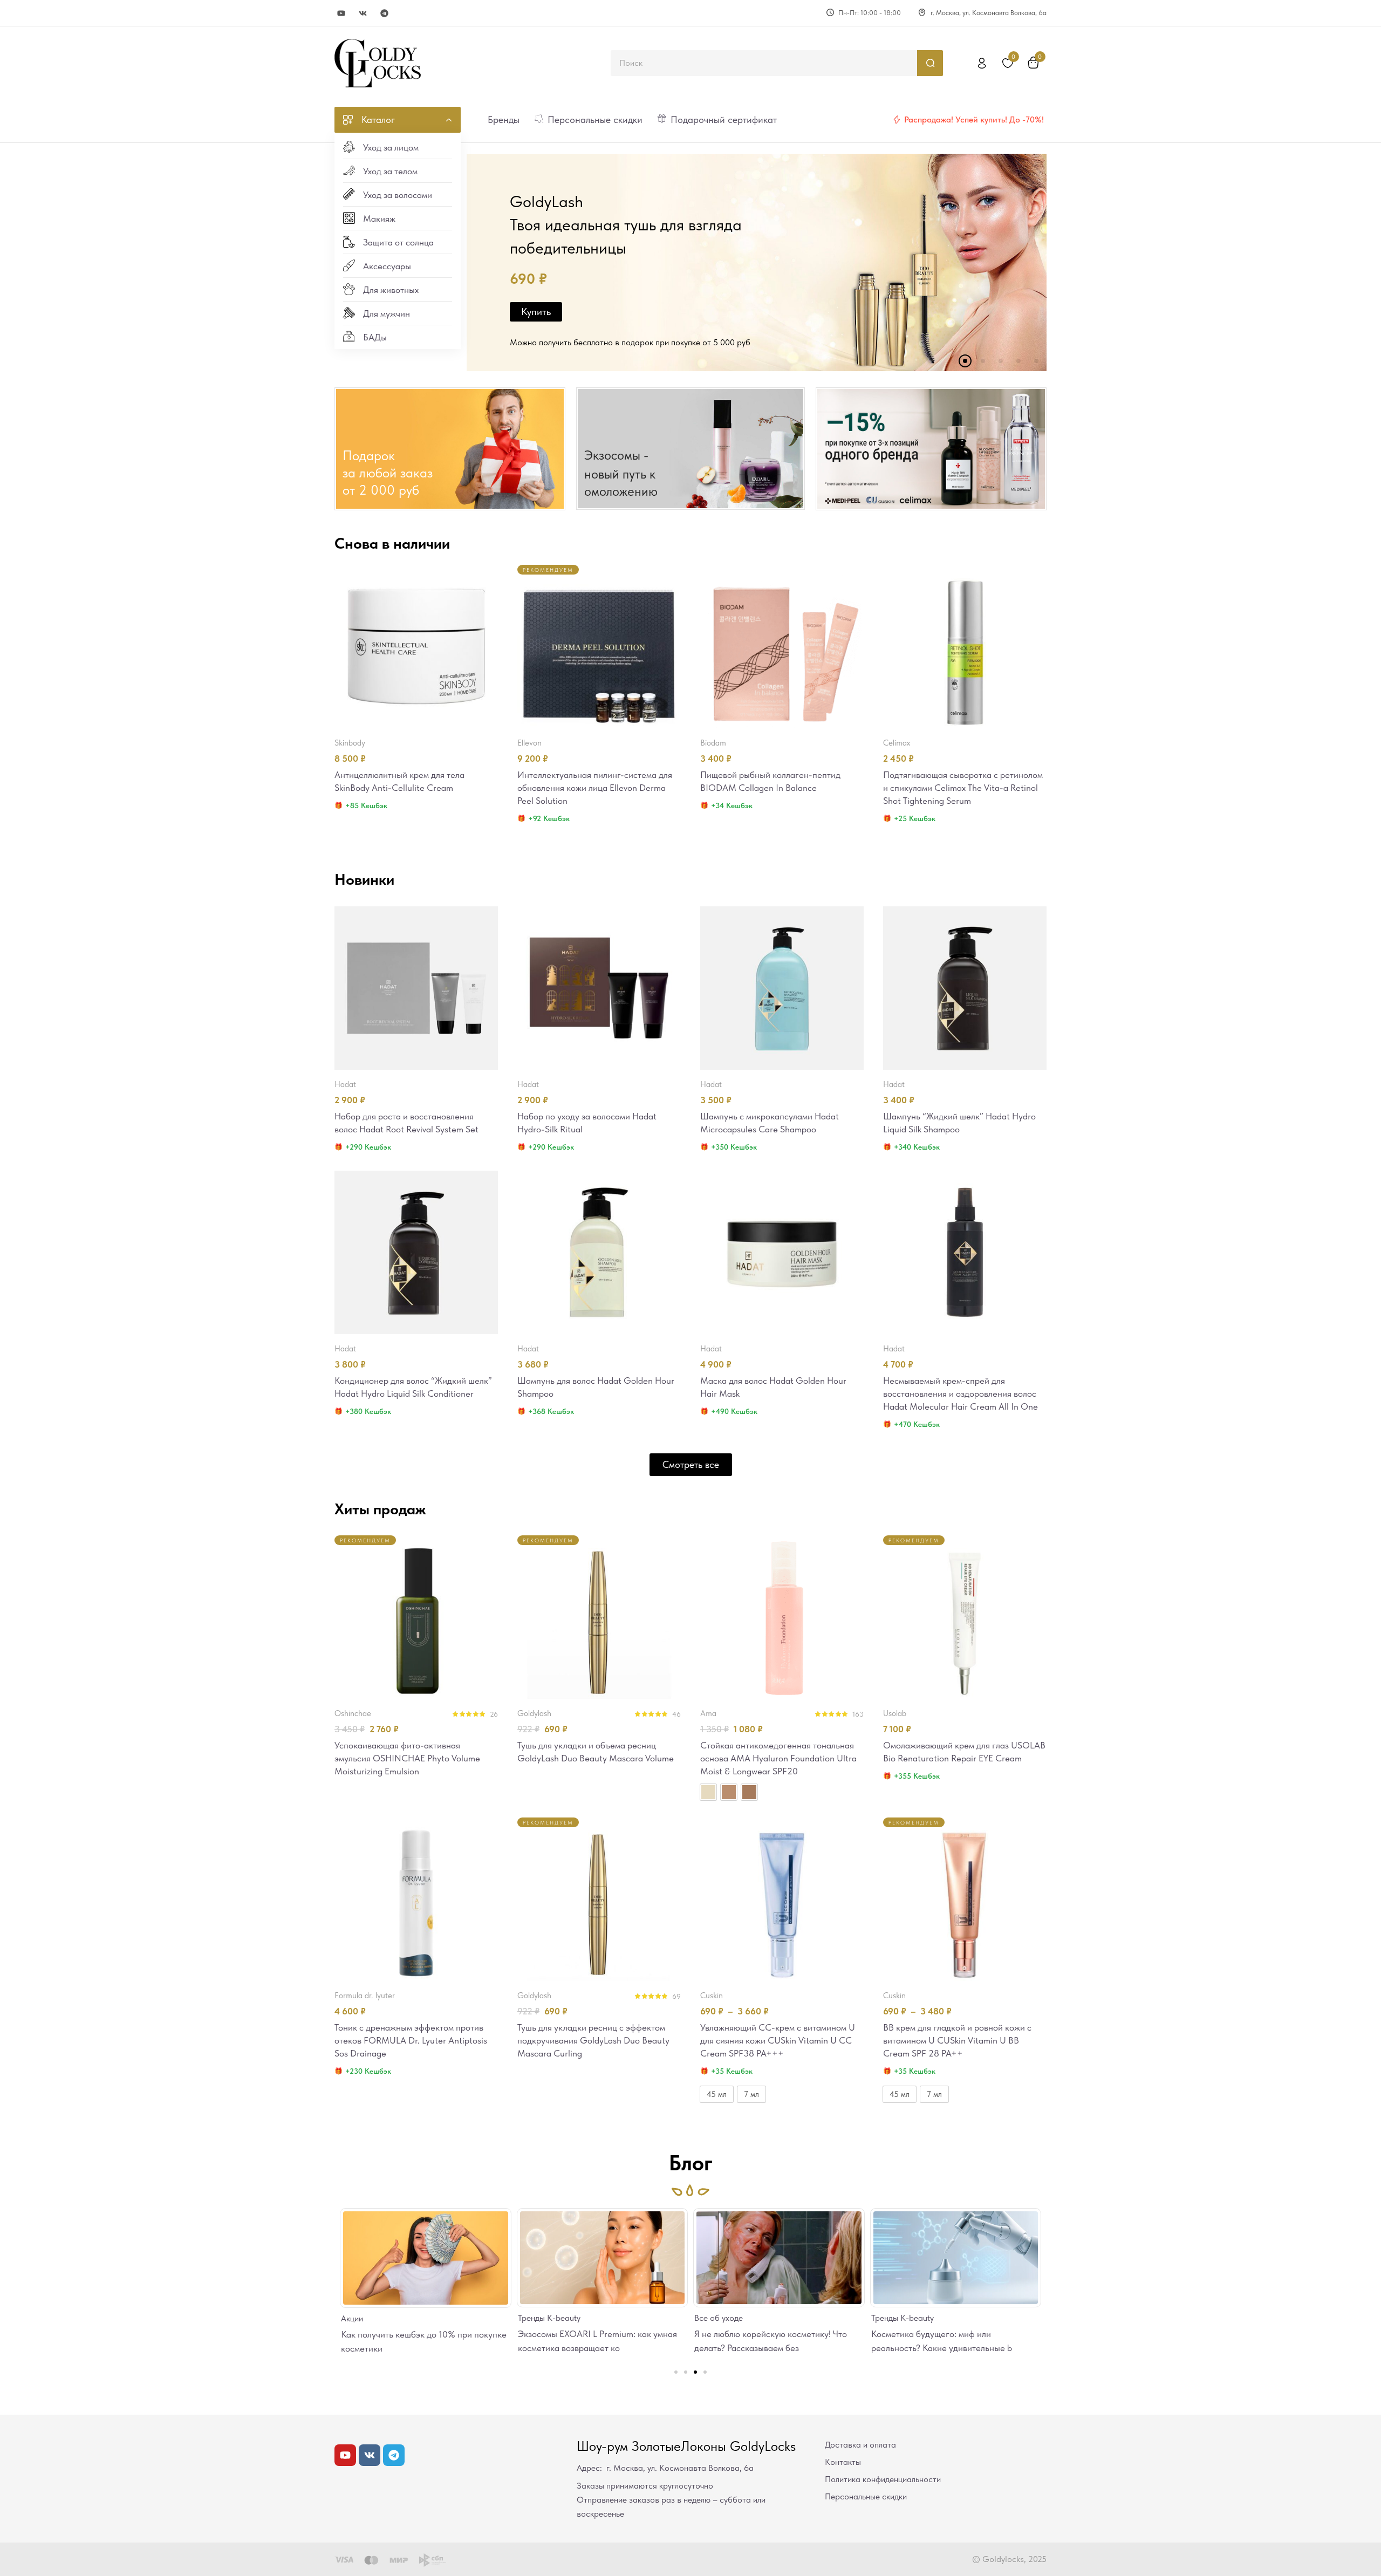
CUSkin (712, 1996)
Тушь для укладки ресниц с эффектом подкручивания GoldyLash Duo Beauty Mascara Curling (593, 2040)
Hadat (345, 1084)
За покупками (526, 330)
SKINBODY (350, 743)
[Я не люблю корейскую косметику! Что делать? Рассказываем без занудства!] (614, 2258)
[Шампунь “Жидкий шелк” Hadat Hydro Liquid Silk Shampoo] (965, 988)
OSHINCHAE (353, 1713)
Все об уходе (554, 2318)
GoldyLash (534, 1713)
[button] (676, 2372)
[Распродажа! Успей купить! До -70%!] (897, 120)
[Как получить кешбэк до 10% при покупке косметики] (968, 2258)
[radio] (708, 1792)
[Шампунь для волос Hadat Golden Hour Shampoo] (599, 1252)
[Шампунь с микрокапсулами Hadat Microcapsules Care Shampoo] (782, 988)
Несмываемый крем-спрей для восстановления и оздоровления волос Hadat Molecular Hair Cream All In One (960, 1393)
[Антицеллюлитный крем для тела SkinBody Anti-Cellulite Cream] (416, 647)
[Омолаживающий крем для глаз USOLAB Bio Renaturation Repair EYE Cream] (965, 1617)
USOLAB (895, 1713)
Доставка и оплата (860, 2445)
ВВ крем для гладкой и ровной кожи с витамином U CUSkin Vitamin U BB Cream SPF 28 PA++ (957, 2040)
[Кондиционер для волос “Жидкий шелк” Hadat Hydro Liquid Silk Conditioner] (416, 1252)
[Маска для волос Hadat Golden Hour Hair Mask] (782, 1252)
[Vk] (363, 13)
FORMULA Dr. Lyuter (365, 1996)
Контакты (843, 2462)
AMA (708, 1713)
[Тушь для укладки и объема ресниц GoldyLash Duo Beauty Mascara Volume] (599, 1617)
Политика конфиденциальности (883, 2479)
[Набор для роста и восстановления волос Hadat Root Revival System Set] (416, 988)
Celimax (897, 743)
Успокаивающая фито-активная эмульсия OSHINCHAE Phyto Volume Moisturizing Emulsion (407, 1758)
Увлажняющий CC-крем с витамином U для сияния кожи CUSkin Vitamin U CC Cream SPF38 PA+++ (778, 2040)
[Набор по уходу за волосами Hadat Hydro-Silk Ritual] (599, 988)
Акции (894, 2318)
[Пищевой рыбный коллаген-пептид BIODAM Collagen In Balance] (782, 647)
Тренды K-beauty (385, 2318)
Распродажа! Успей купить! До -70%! (974, 119)
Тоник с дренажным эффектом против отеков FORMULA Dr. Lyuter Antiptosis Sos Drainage (411, 2040)
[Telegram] (384, 13)
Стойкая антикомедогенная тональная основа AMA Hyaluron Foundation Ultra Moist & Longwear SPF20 (778, 1758)
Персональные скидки (866, 2496)
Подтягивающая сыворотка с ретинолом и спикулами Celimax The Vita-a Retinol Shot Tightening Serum (963, 788)
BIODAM (713, 743)
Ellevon (529, 743)
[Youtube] (341, 13)
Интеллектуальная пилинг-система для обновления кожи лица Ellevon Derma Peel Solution (595, 788)
